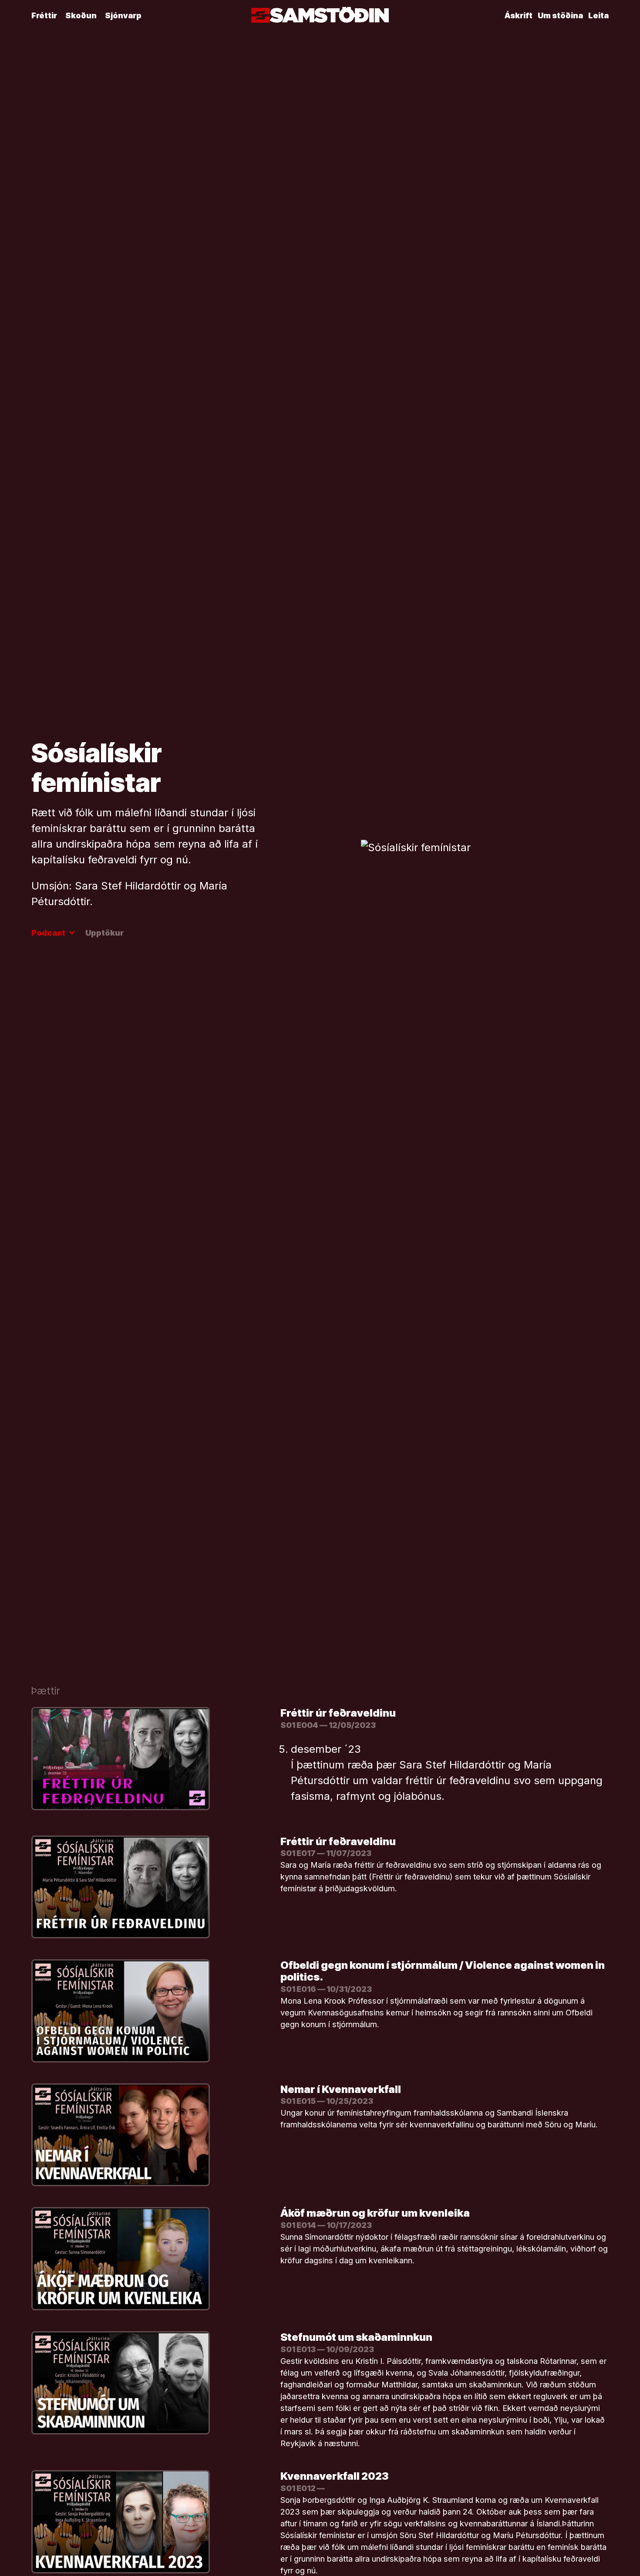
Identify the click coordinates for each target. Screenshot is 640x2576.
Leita (598, 15)
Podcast (52, 933)
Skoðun (81, 15)
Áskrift (519, 15)
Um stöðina (560, 15)
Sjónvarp (123, 15)
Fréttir (44, 15)
